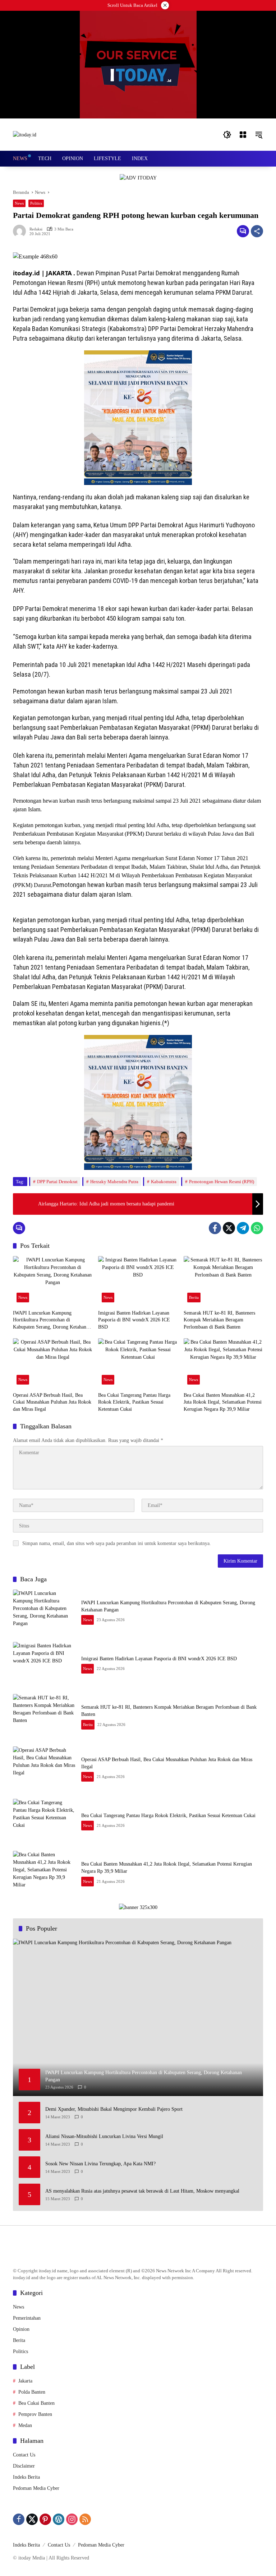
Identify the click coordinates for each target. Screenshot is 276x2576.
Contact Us (24, 2455)
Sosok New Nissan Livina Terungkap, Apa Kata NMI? (100, 2164)
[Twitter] (229, 1228)
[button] (227, 135)
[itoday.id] (25, 134)
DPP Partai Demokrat (57, 1182)
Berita (194, 1297)
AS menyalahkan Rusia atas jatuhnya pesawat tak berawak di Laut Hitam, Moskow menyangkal (142, 2191)
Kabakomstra (164, 1182)
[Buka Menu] (243, 135)
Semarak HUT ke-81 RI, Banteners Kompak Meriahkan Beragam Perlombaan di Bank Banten (219, 1320)
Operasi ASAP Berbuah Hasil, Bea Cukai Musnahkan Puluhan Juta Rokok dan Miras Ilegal (52, 1402)
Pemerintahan (27, 2318)
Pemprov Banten (35, 2414)
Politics (36, 203)
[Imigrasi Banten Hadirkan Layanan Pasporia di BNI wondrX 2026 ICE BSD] (138, 1281)
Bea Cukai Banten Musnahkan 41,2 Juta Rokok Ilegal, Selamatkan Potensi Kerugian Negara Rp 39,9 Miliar (223, 1402)
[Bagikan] (257, 231)
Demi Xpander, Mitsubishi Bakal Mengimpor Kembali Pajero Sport (114, 2109)
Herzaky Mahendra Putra (114, 1182)
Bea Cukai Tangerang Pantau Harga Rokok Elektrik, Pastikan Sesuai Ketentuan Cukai (134, 1402)
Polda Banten (32, 2392)
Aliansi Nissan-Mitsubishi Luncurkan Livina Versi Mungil (104, 2136)
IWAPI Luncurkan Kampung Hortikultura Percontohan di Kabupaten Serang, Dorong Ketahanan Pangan (52, 1320)
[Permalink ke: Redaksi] (21, 231)
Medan (25, 2425)
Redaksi (36, 229)
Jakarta (25, 2381)
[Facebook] (215, 1228)
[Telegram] (243, 1228)
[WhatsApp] (257, 1228)
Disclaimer (24, 2466)
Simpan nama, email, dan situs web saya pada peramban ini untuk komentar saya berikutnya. (117, 1543)
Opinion (21, 2329)
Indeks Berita (26, 2477)
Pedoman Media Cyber (36, 2488)
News (19, 203)
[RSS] (85, 2519)
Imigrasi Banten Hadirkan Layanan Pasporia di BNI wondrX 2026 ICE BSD (134, 1320)
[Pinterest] (45, 2519)
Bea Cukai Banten (36, 2403)
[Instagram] (72, 2519)
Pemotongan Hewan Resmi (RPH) (222, 1182)
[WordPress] (59, 2519)
